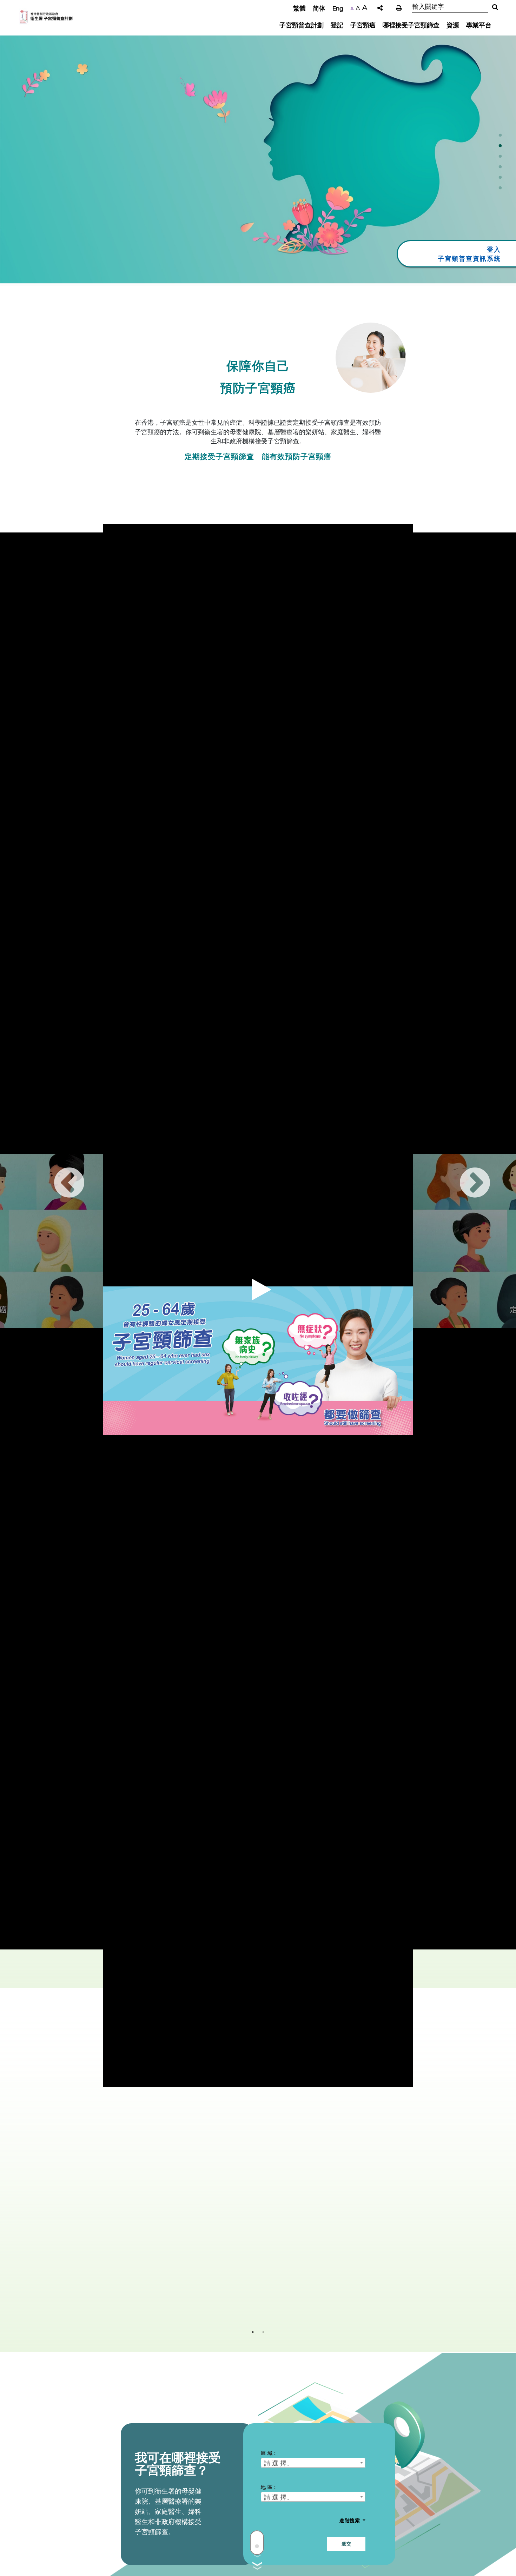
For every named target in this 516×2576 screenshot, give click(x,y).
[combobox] (313, 2463)
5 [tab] (500, 179)
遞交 (346, 2544)
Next (461, 1170)
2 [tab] (500, 148)
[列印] (399, 8)
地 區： (269, 2487)
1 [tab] (500, 137)
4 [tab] (500, 169)
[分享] (380, 8)
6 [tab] (500, 190)
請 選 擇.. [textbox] (277, 2463)
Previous (55, 1170)
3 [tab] (500, 158)
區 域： (269, 2453)
